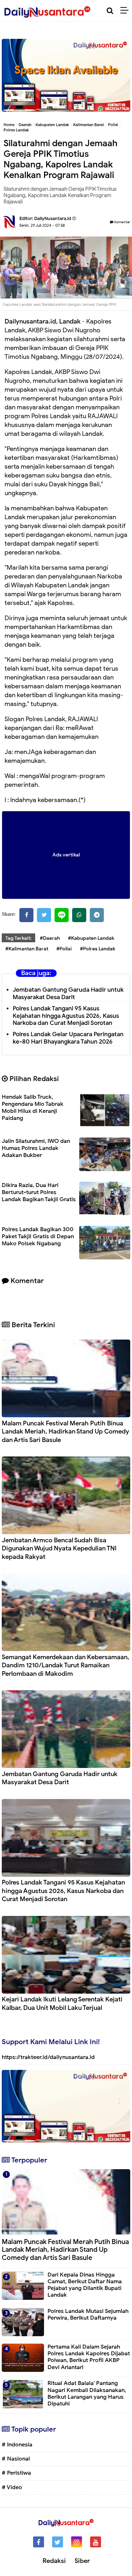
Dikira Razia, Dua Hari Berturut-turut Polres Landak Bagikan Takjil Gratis (39, 1192)
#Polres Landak (98, 949)
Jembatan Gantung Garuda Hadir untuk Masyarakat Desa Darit (68, 993)
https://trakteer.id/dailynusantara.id (48, 2057)
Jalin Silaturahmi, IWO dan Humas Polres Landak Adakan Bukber (36, 1148)
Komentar (122, 222)
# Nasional (16, 2459)
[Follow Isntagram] (77, 2542)
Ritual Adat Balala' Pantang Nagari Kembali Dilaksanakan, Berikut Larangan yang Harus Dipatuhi (87, 2393)
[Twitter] (44, 915)
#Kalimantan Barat (27, 949)
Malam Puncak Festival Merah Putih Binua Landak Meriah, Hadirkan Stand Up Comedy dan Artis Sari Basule (65, 1432)
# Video (12, 2487)
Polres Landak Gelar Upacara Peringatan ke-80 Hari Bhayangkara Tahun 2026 (68, 1038)
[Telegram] (97, 915)
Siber (82, 2561)
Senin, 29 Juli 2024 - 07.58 (42, 225)
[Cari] (110, 11)
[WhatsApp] (79, 915)
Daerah (25, 125)
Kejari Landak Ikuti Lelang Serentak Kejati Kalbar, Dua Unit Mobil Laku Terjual (62, 2003)
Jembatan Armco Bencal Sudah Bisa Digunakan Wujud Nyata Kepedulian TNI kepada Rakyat (59, 1548)
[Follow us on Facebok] (39, 2542)
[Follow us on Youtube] (96, 2542)
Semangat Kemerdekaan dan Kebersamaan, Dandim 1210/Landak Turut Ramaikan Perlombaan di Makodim (65, 1665)
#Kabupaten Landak (91, 938)
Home (9, 125)
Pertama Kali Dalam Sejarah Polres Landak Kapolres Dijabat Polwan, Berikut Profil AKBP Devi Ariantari (89, 2357)
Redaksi (54, 2561)
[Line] (62, 915)
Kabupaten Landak (52, 125)
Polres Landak (16, 130)
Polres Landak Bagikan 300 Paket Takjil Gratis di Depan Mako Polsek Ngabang (38, 1236)
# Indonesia (17, 2445)
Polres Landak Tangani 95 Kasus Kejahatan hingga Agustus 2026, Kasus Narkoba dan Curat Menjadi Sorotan (66, 1016)
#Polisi (64, 949)
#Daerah (50, 938)
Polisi (113, 125)
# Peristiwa (16, 2473)
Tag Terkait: (18, 938)
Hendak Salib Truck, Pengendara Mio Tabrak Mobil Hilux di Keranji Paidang (33, 1108)
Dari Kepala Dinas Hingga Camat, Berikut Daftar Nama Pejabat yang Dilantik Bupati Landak (85, 2285)
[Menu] (126, 11)
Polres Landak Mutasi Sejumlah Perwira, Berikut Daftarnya (88, 2314)
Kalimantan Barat (89, 125)
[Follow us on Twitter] (58, 2542)
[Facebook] (26, 915)
